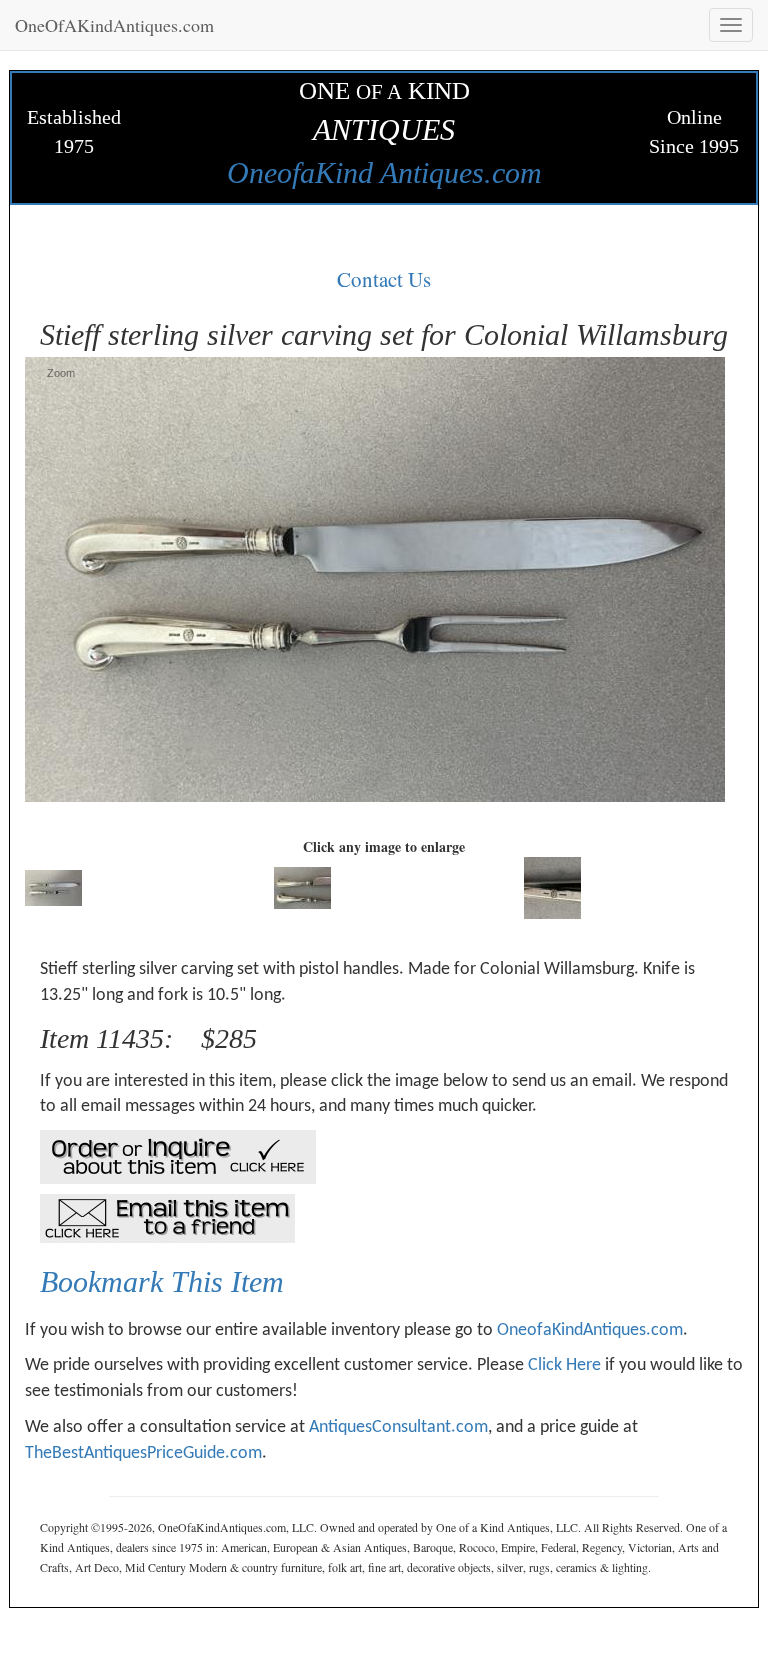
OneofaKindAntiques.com (590, 1330)
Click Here (564, 1365)
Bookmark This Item (162, 1281)
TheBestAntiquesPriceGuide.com (143, 1453)
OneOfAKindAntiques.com (114, 25)
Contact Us (384, 279)
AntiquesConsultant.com (398, 1427)
